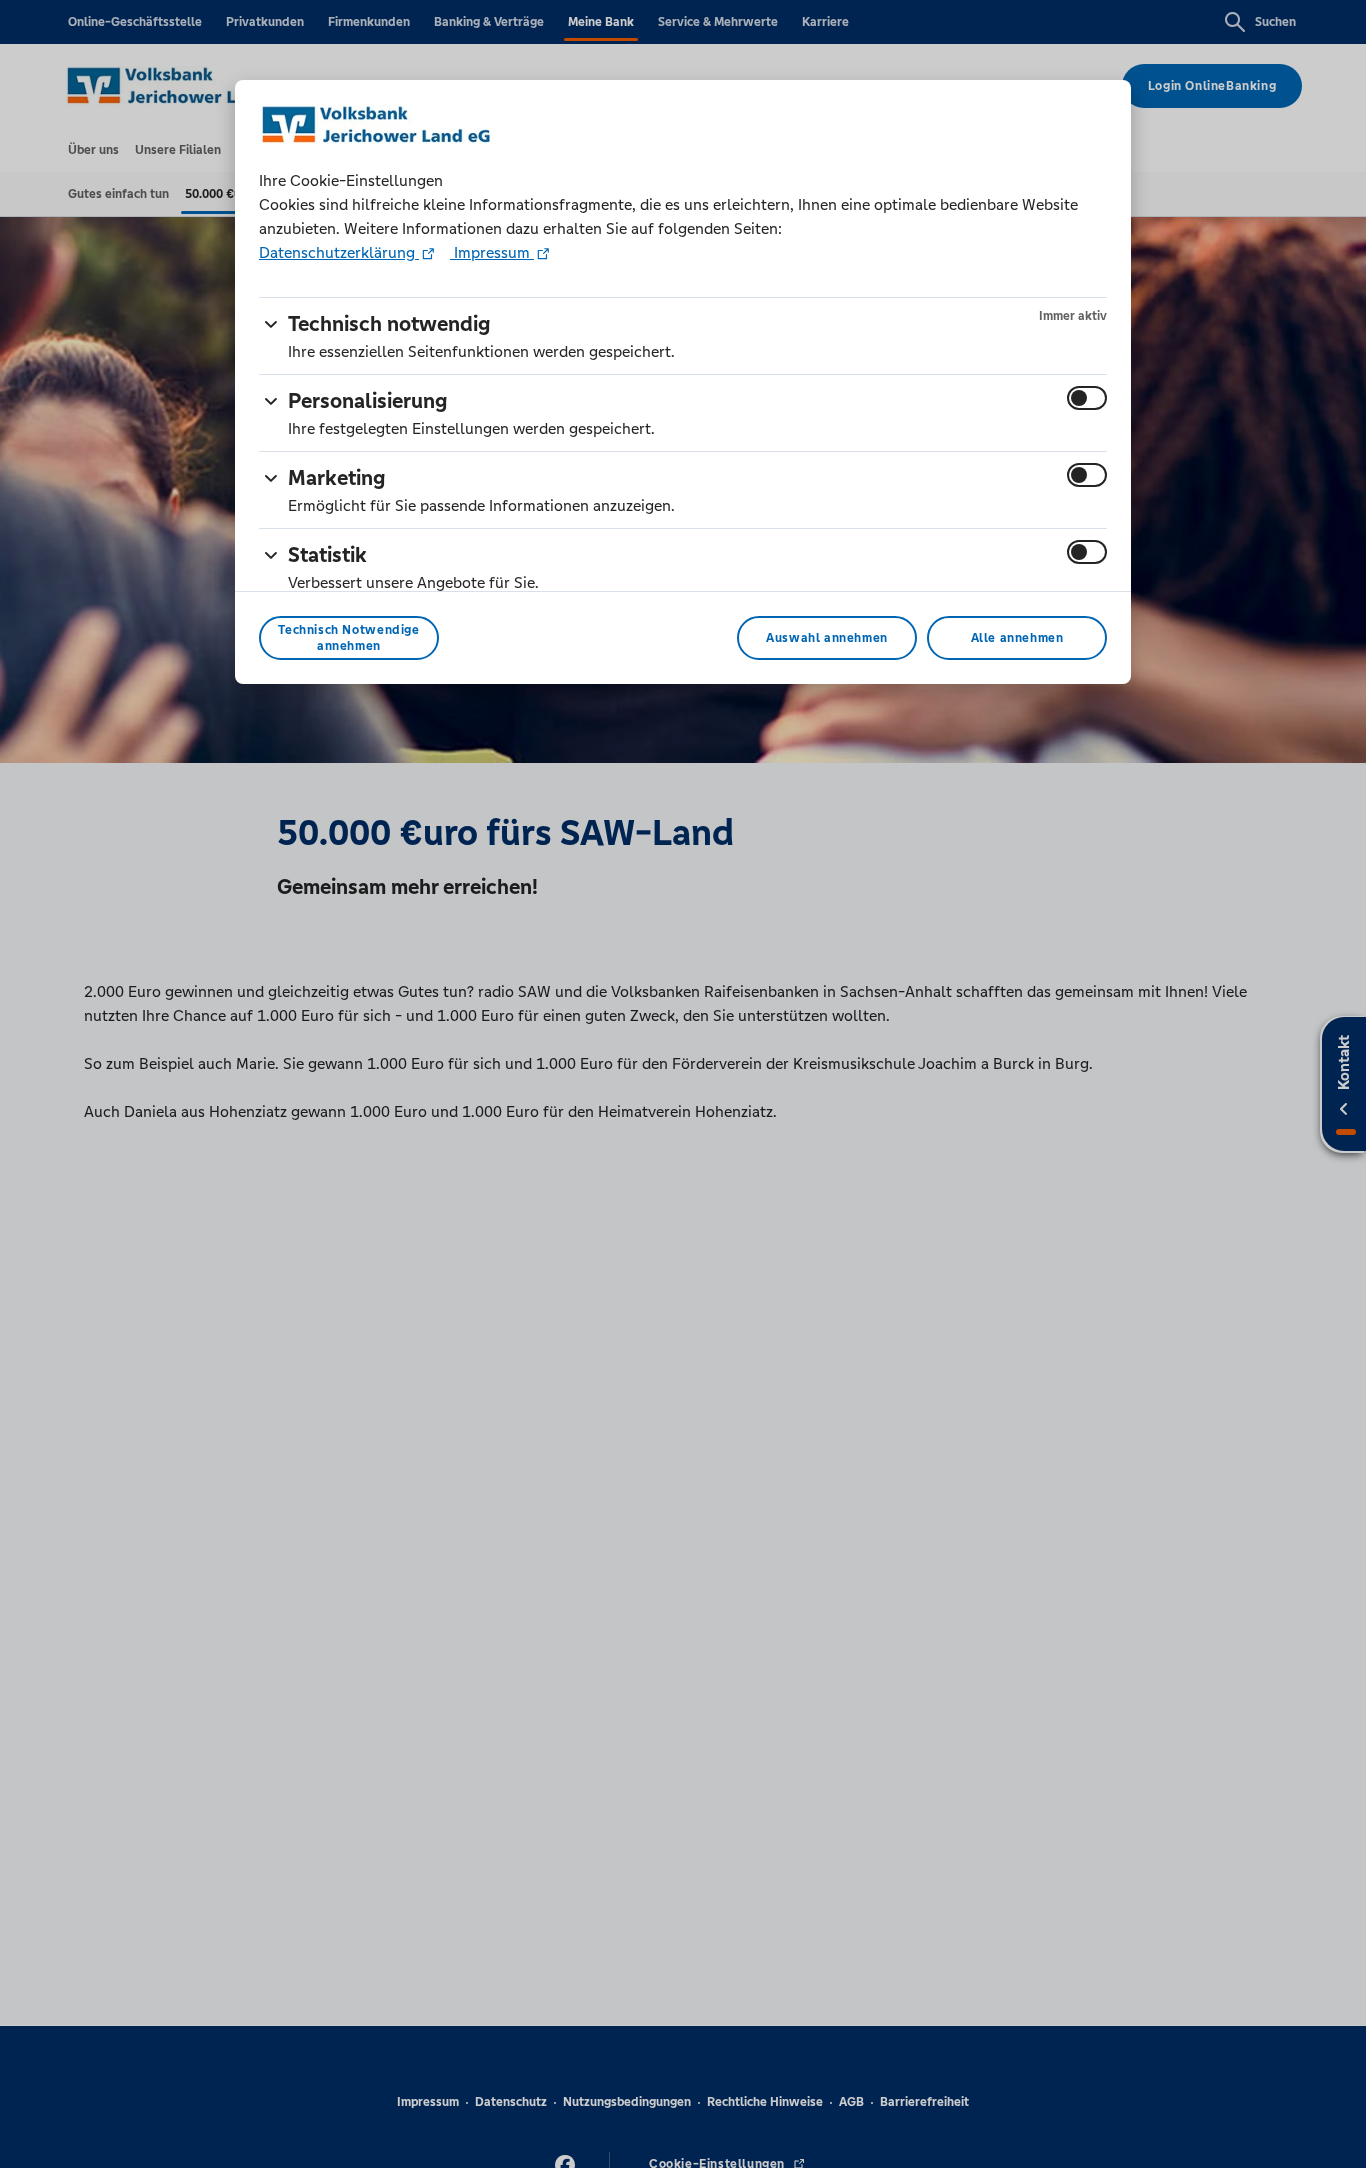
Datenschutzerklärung (339, 252)
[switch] (1087, 398)
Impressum (492, 252)
